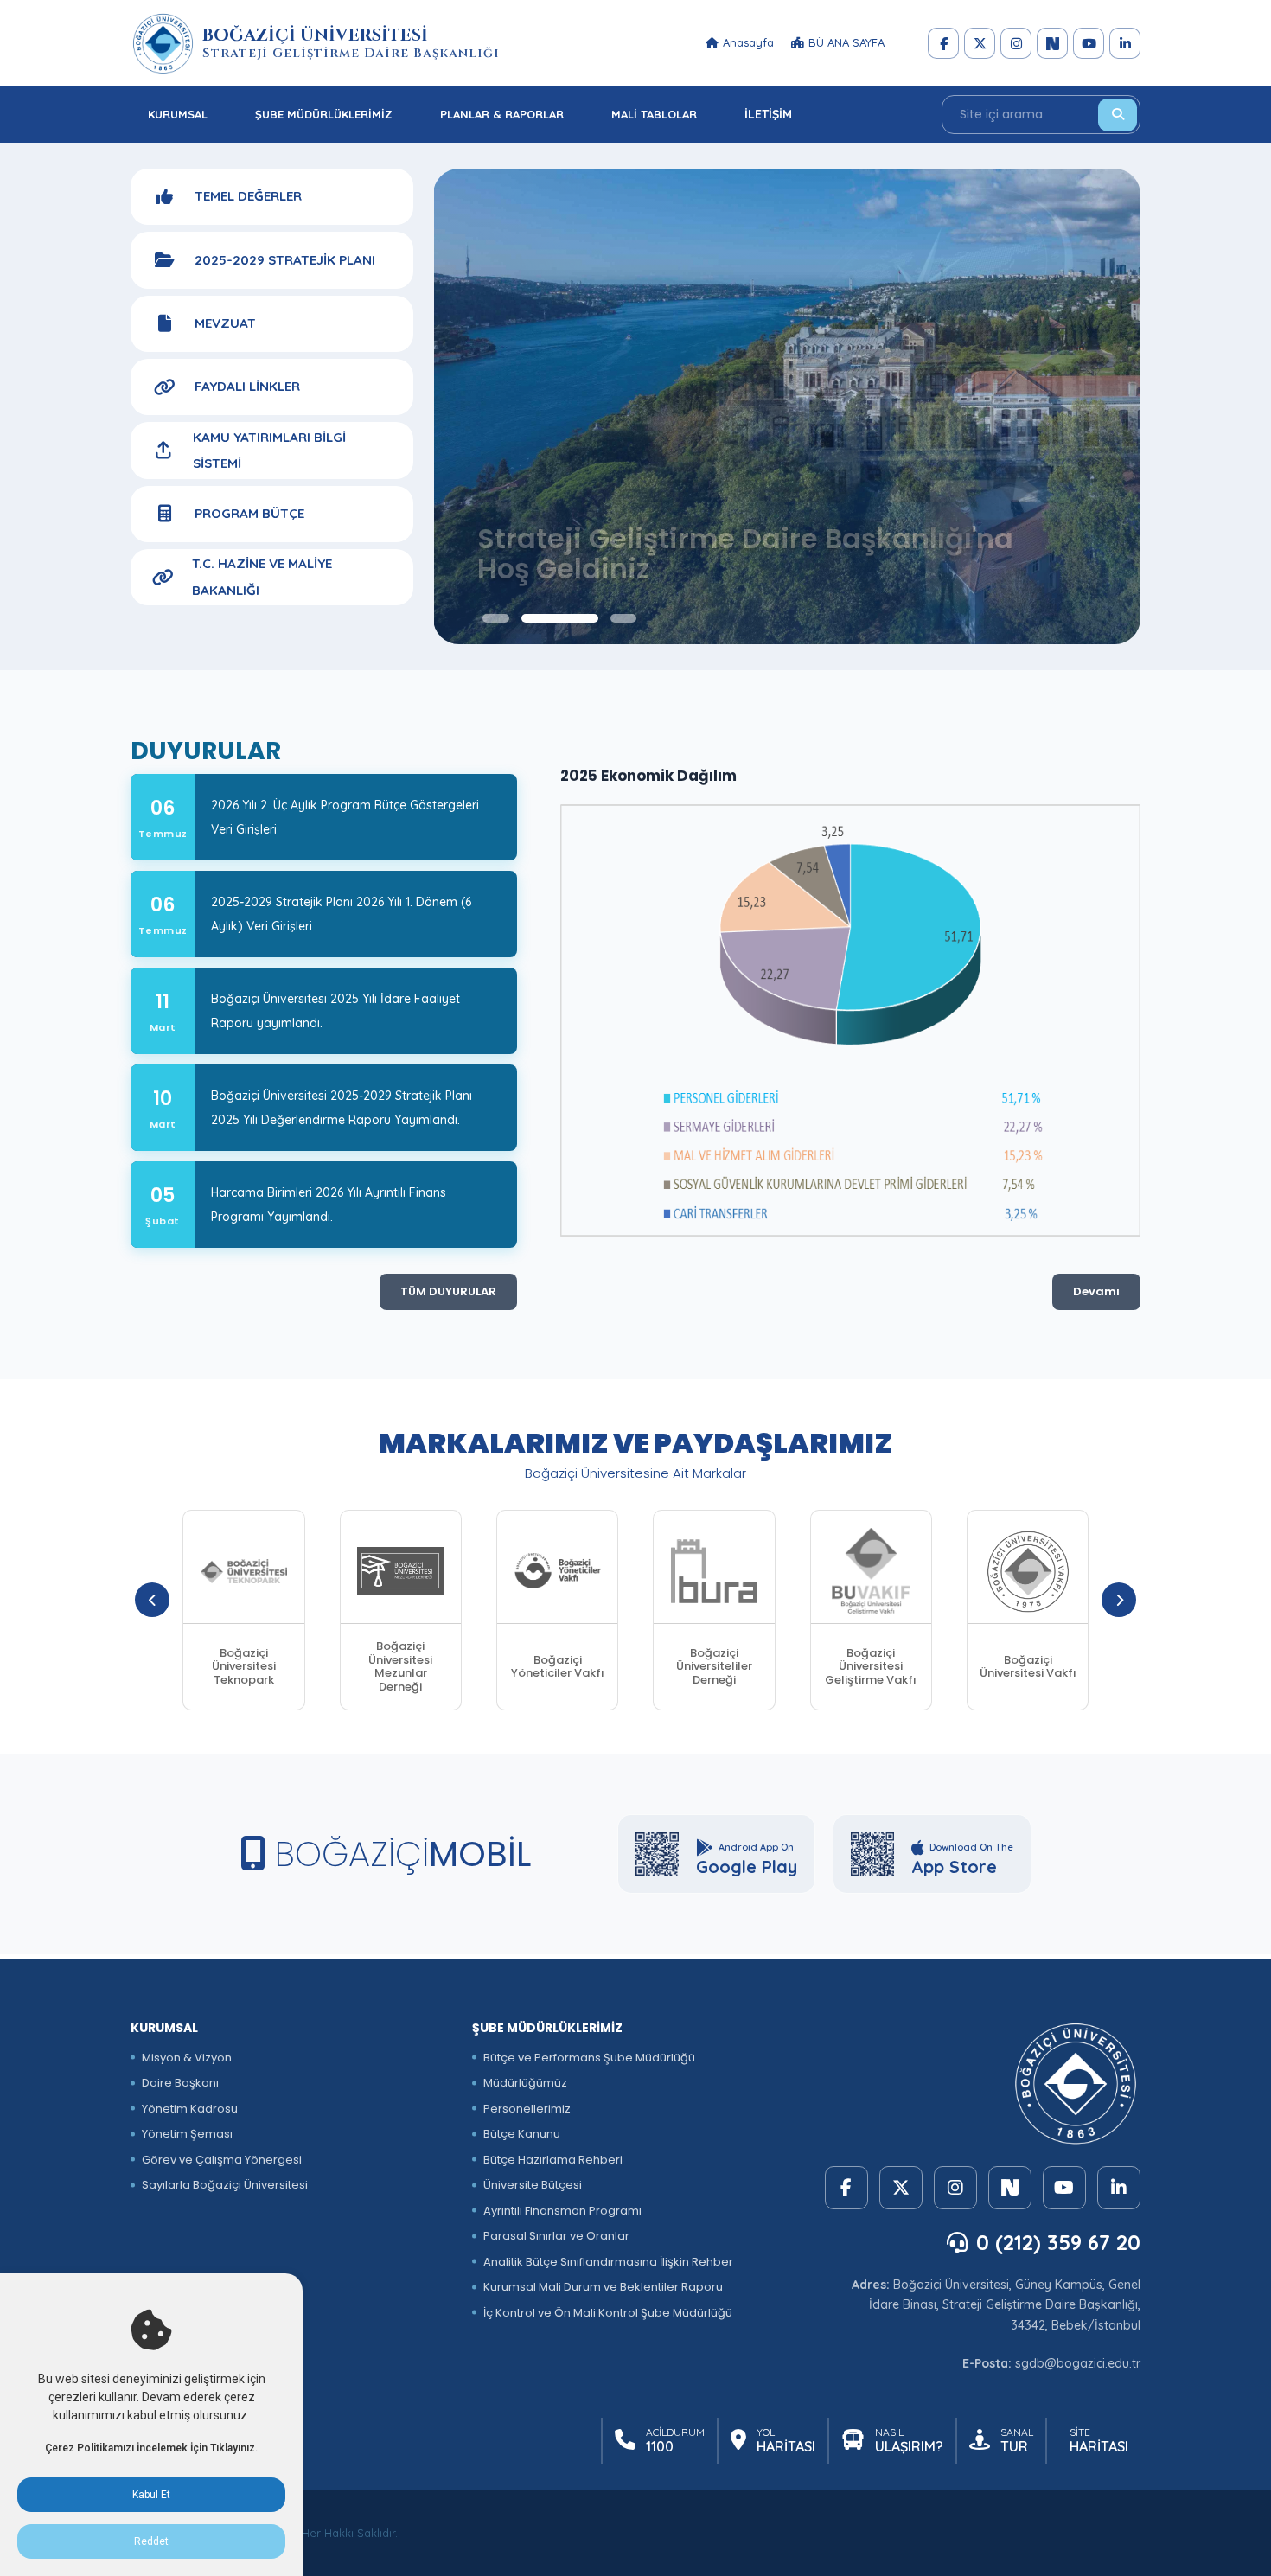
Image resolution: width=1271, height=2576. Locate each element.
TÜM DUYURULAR (448, 1291)
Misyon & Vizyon (187, 2058)
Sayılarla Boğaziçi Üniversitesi (225, 2185)
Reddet (151, 2541)
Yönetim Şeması (187, 2134)
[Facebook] (943, 43)
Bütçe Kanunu (522, 2134)
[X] (980, 43)
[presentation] (152, 1600)
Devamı (1096, 1291)
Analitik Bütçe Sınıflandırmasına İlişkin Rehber (608, 2262)
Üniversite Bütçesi (533, 2185)
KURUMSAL (178, 114)
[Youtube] (1089, 43)
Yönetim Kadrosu (190, 2109)
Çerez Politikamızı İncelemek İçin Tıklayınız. (151, 2448)
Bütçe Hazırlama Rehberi (553, 2160)
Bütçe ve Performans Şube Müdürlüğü (589, 2058)
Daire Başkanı (180, 2083)
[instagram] (1016, 43)
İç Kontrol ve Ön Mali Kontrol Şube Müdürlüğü (608, 2313)
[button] (495, 618)
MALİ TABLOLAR (654, 114)
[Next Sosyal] (1052, 43)
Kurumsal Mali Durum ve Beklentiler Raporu (603, 2287)
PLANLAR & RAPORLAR (502, 114)
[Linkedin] (1125, 43)
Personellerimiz (527, 2109)
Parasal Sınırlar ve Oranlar (556, 2236)
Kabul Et (151, 2495)
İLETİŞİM (768, 114)
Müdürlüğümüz (525, 2083)
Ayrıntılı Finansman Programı (562, 2211)
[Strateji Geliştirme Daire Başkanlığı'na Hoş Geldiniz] (788, 406)
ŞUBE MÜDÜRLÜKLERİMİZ (324, 114)
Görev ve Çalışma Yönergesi (222, 2160)
